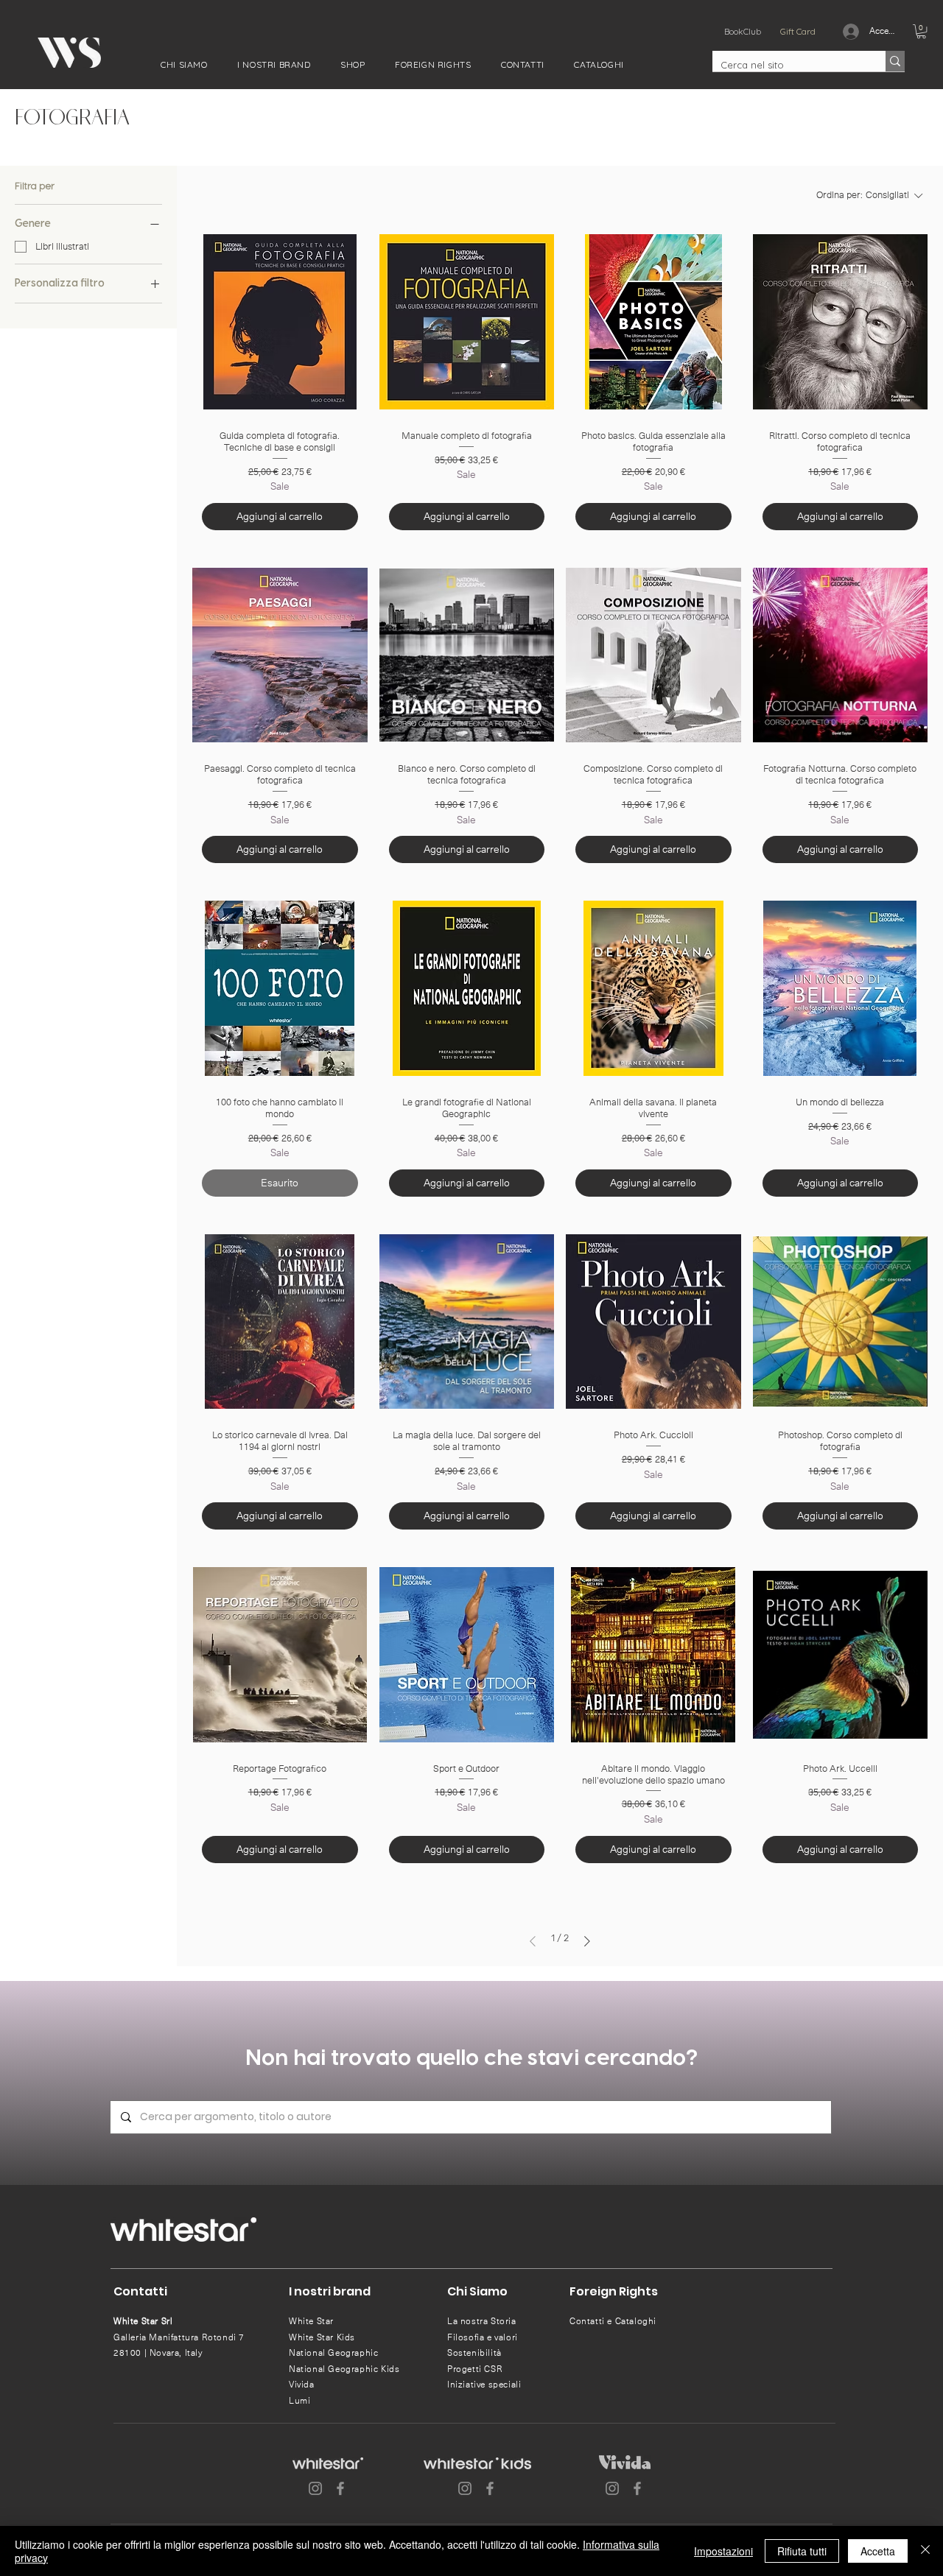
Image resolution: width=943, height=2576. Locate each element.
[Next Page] (587, 1941)
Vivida (302, 2385)
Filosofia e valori (483, 2337)
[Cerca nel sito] (895, 61)
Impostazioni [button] (723, 2551)
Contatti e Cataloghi (613, 2321)
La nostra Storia (482, 2321)
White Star (311, 2321)
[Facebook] (340, 2488)
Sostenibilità (474, 2353)
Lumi (299, 2401)
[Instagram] (315, 2488)
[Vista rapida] (280, 322)
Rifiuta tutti (802, 2551)
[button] (184, 64)
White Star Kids (322, 2337)
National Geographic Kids (344, 2369)
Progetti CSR (475, 2369)
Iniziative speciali (484, 2385)
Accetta (878, 2551)
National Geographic (333, 2353)
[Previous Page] (533, 1941)
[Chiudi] (925, 2551)
